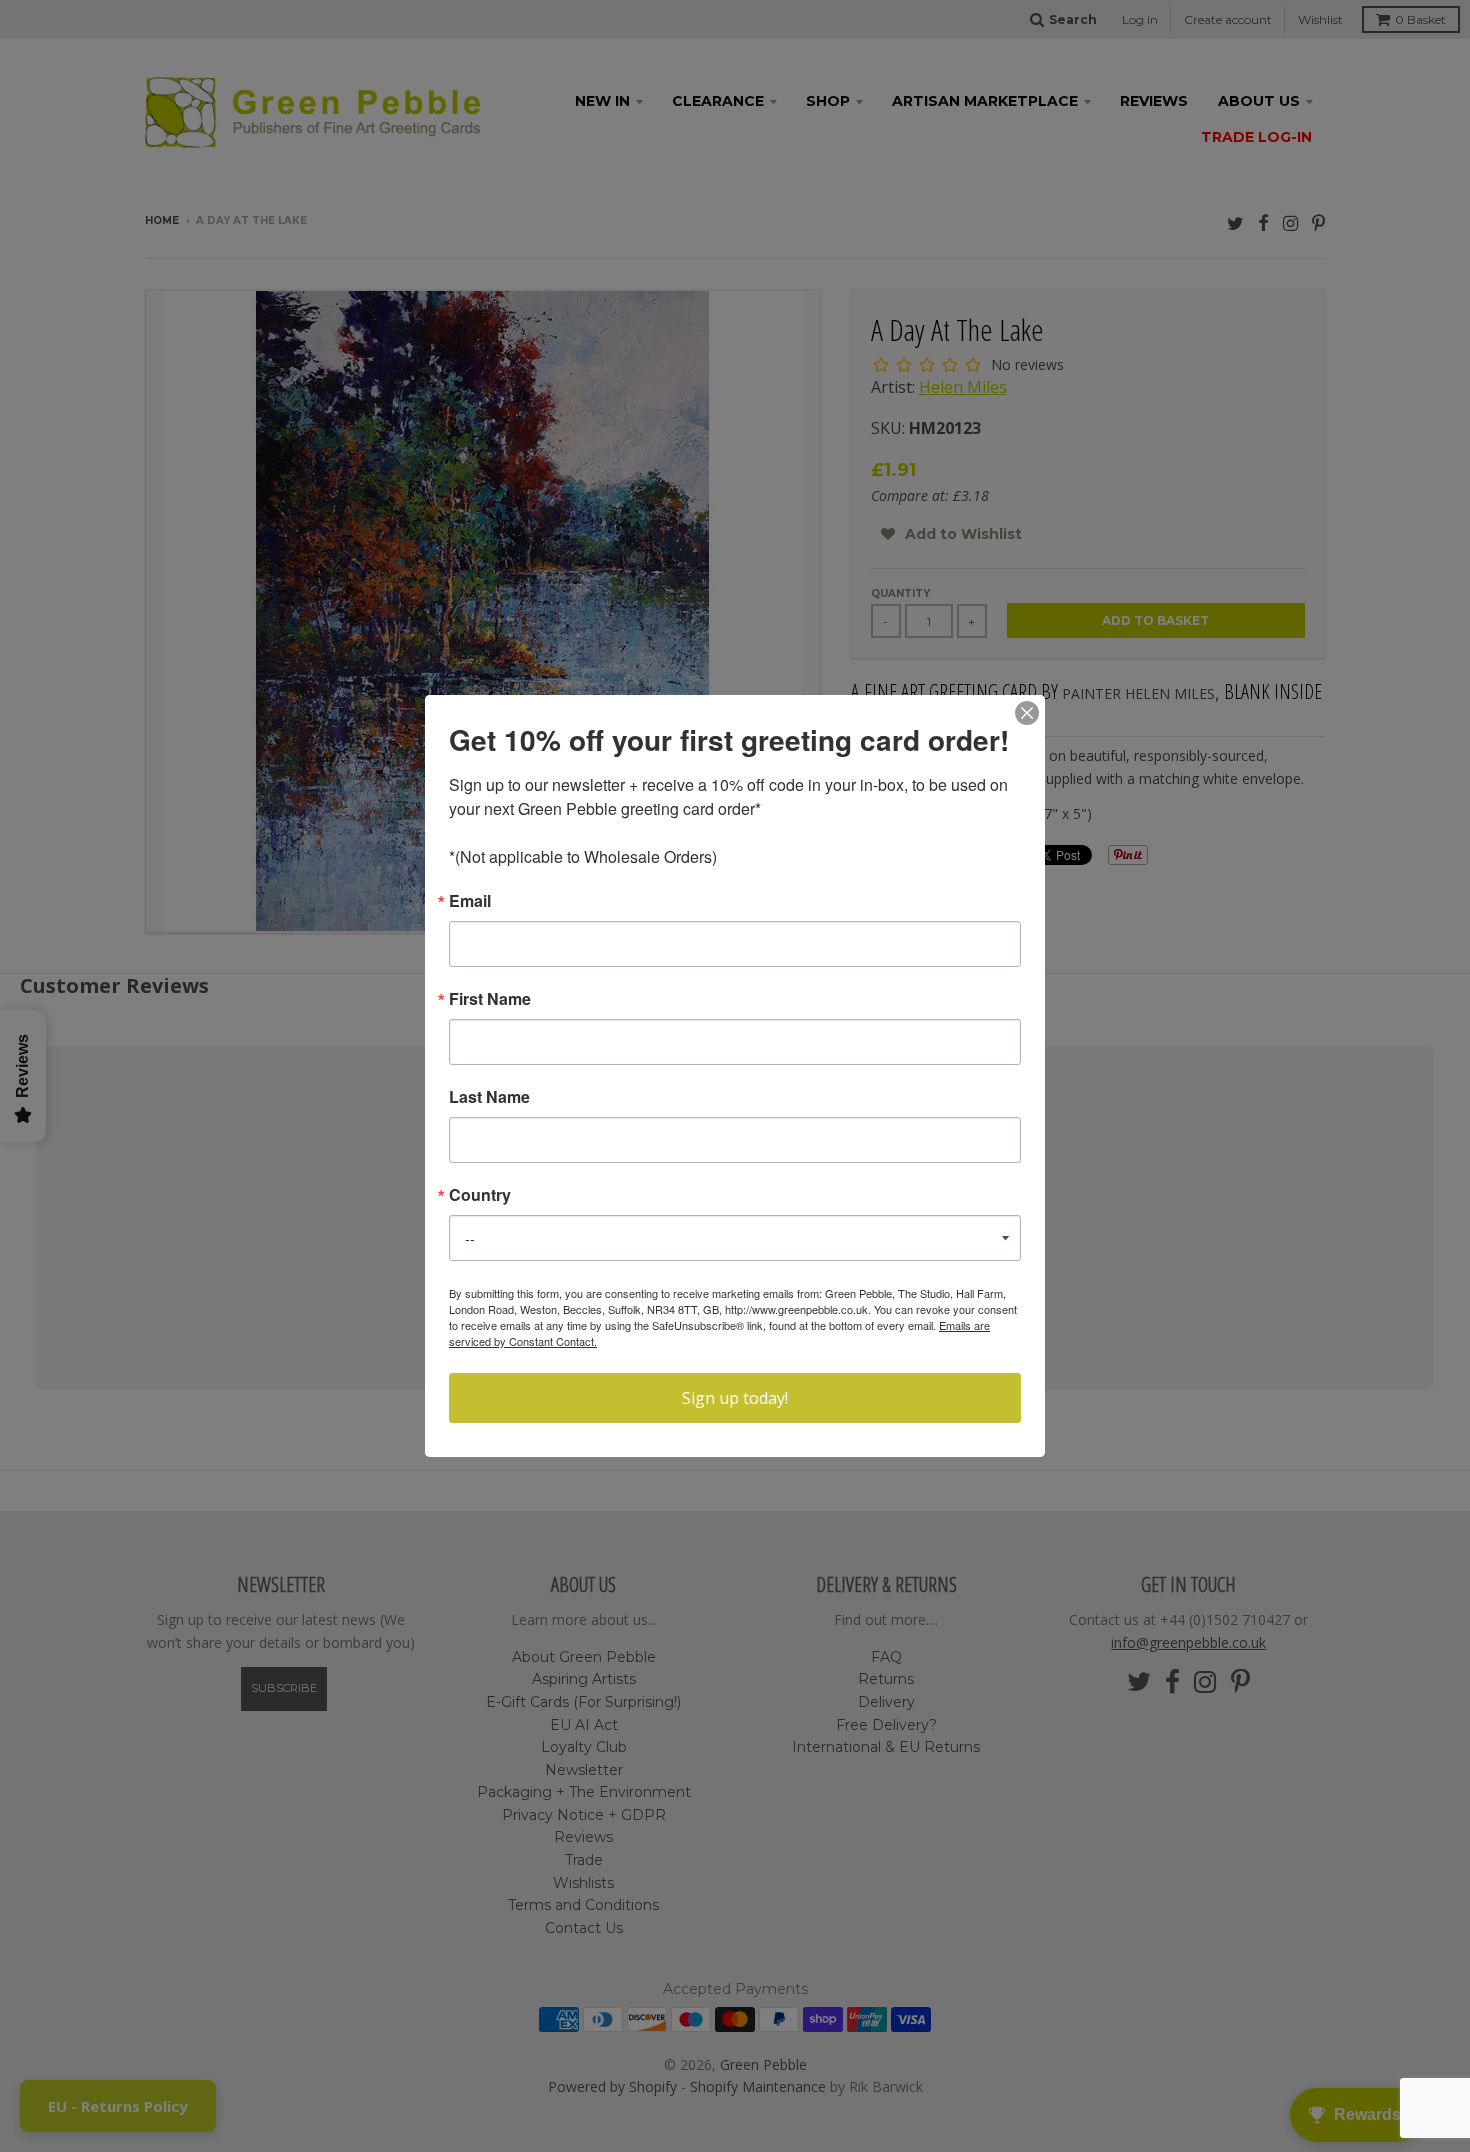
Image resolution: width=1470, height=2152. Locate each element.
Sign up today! (735, 1398)
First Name (490, 999)
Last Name (489, 1097)
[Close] (1027, 713)
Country (480, 1195)
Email (470, 901)
